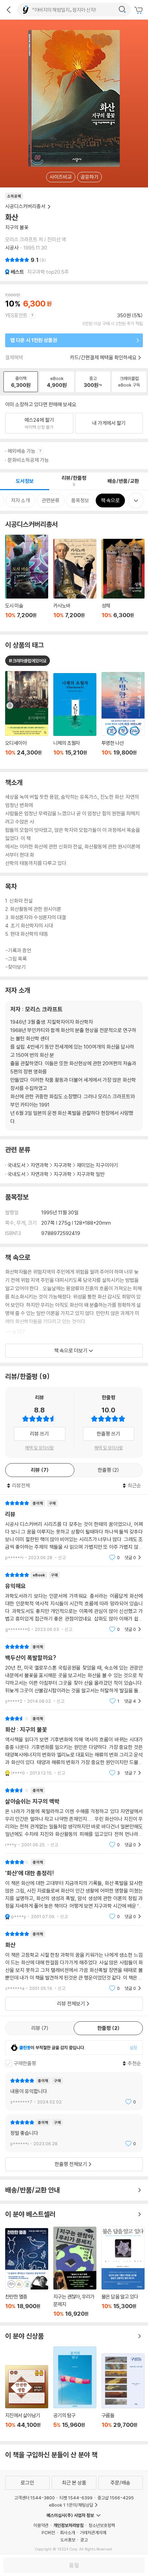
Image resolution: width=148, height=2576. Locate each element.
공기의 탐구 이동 (75, 2391)
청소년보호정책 (102, 2525)
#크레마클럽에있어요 (28, 661)
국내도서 (17, 1165)
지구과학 (63, 1165)
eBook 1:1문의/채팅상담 (71, 2505)
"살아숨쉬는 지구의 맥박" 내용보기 (74, 1817)
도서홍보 (68, 2540)
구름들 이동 (123, 2395)
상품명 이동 (27, 717)
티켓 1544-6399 (76, 2498)
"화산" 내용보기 (74, 1961)
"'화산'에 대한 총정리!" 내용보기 (74, 1889)
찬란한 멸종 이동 (27, 2273)
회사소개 (67, 2533)
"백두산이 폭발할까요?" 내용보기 (74, 1674)
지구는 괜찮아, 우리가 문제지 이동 (75, 2272)
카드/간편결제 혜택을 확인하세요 (103, 357)
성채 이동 (123, 583)
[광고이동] (122, 10)
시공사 (12, 248)
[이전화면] (9, 10)
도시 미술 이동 (27, 580)
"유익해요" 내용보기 (74, 1602)
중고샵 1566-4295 (116, 2498)
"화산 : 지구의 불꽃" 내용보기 (74, 1746)
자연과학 (40, 1165)
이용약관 (41, 2525)
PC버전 (48, 2533)
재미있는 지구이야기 (97, 1165)
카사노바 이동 (75, 582)
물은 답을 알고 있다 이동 (123, 2272)
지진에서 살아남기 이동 (27, 2400)
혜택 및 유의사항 (39, 1448)
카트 (139, 10)
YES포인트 (16, 315)
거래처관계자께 (93, 2533)
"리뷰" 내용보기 (74, 1530)
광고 (84, 2540)
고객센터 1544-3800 (34, 2498)
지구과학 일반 (91, 1174)
